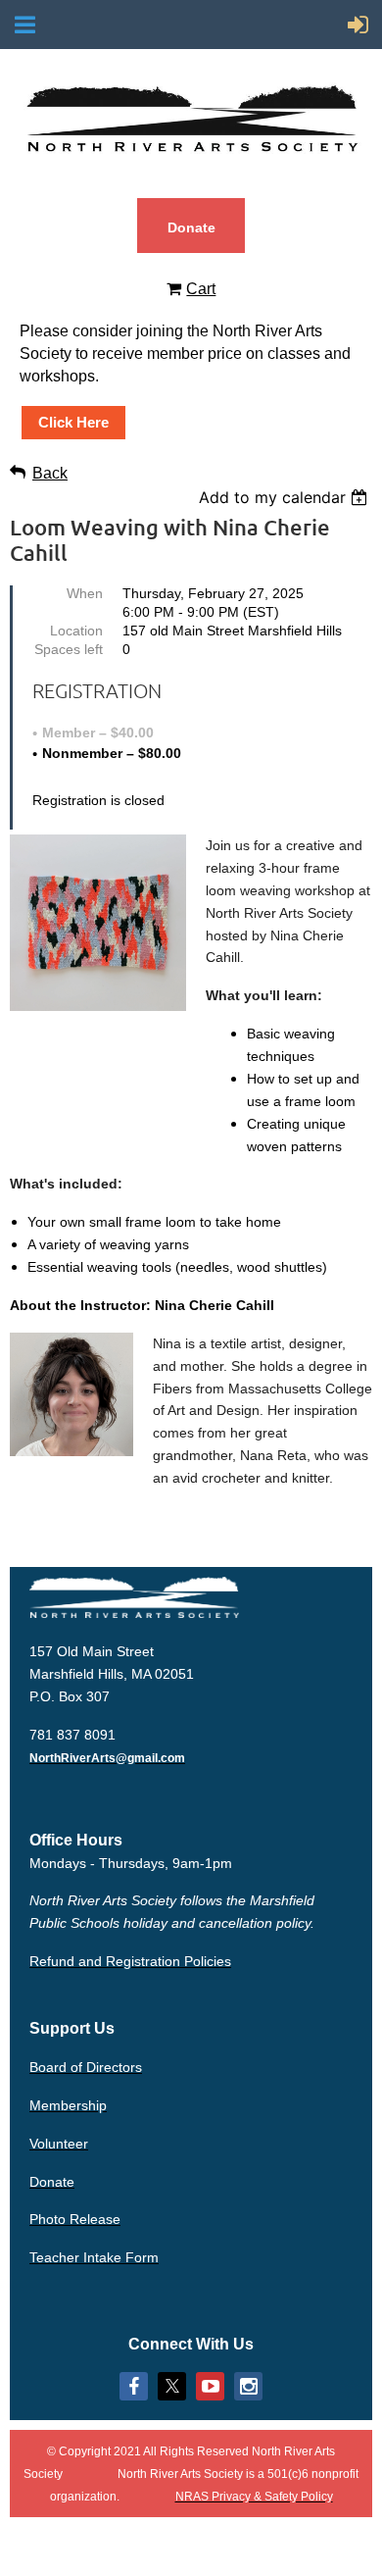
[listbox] (286, 497)
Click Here (73, 422)
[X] (172, 2386)
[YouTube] (210, 2386)
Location (76, 631)
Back (50, 473)
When (85, 593)
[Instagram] (248, 2386)
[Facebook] (134, 2386)
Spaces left (69, 649)
